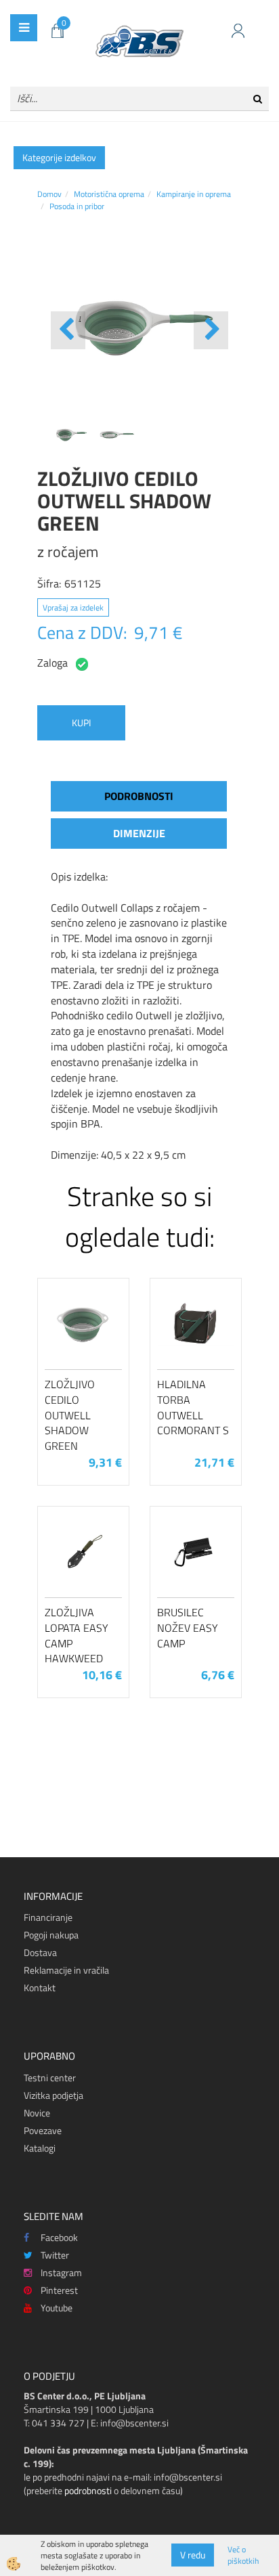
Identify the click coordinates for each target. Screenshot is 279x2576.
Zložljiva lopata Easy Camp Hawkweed (77, 1635)
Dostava (40, 1952)
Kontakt (40, 1987)
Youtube (57, 2308)
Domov (49, 194)
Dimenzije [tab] (139, 833)
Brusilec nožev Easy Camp (188, 1628)
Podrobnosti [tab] (139, 796)
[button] (211, 330)
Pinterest (59, 2290)
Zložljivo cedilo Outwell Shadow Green (70, 1415)
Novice (37, 2113)
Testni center (50, 2078)
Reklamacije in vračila (66, 1970)
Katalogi (40, 2148)
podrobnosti (88, 2490)
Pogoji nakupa (51, 1935)
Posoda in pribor (77, 206)
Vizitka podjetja (53, 2095)
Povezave (43, 2130)
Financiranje (48, 1917)
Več (83, 1353)
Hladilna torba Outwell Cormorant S (193, 1407)
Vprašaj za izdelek (73, 607)
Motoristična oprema (109, 194)
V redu (193, 2555)
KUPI (81, 723)
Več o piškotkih (243, 2555)
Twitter (55, 2255)
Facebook (59, 2237)
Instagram (61, 2272)
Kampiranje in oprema (194, 194)
